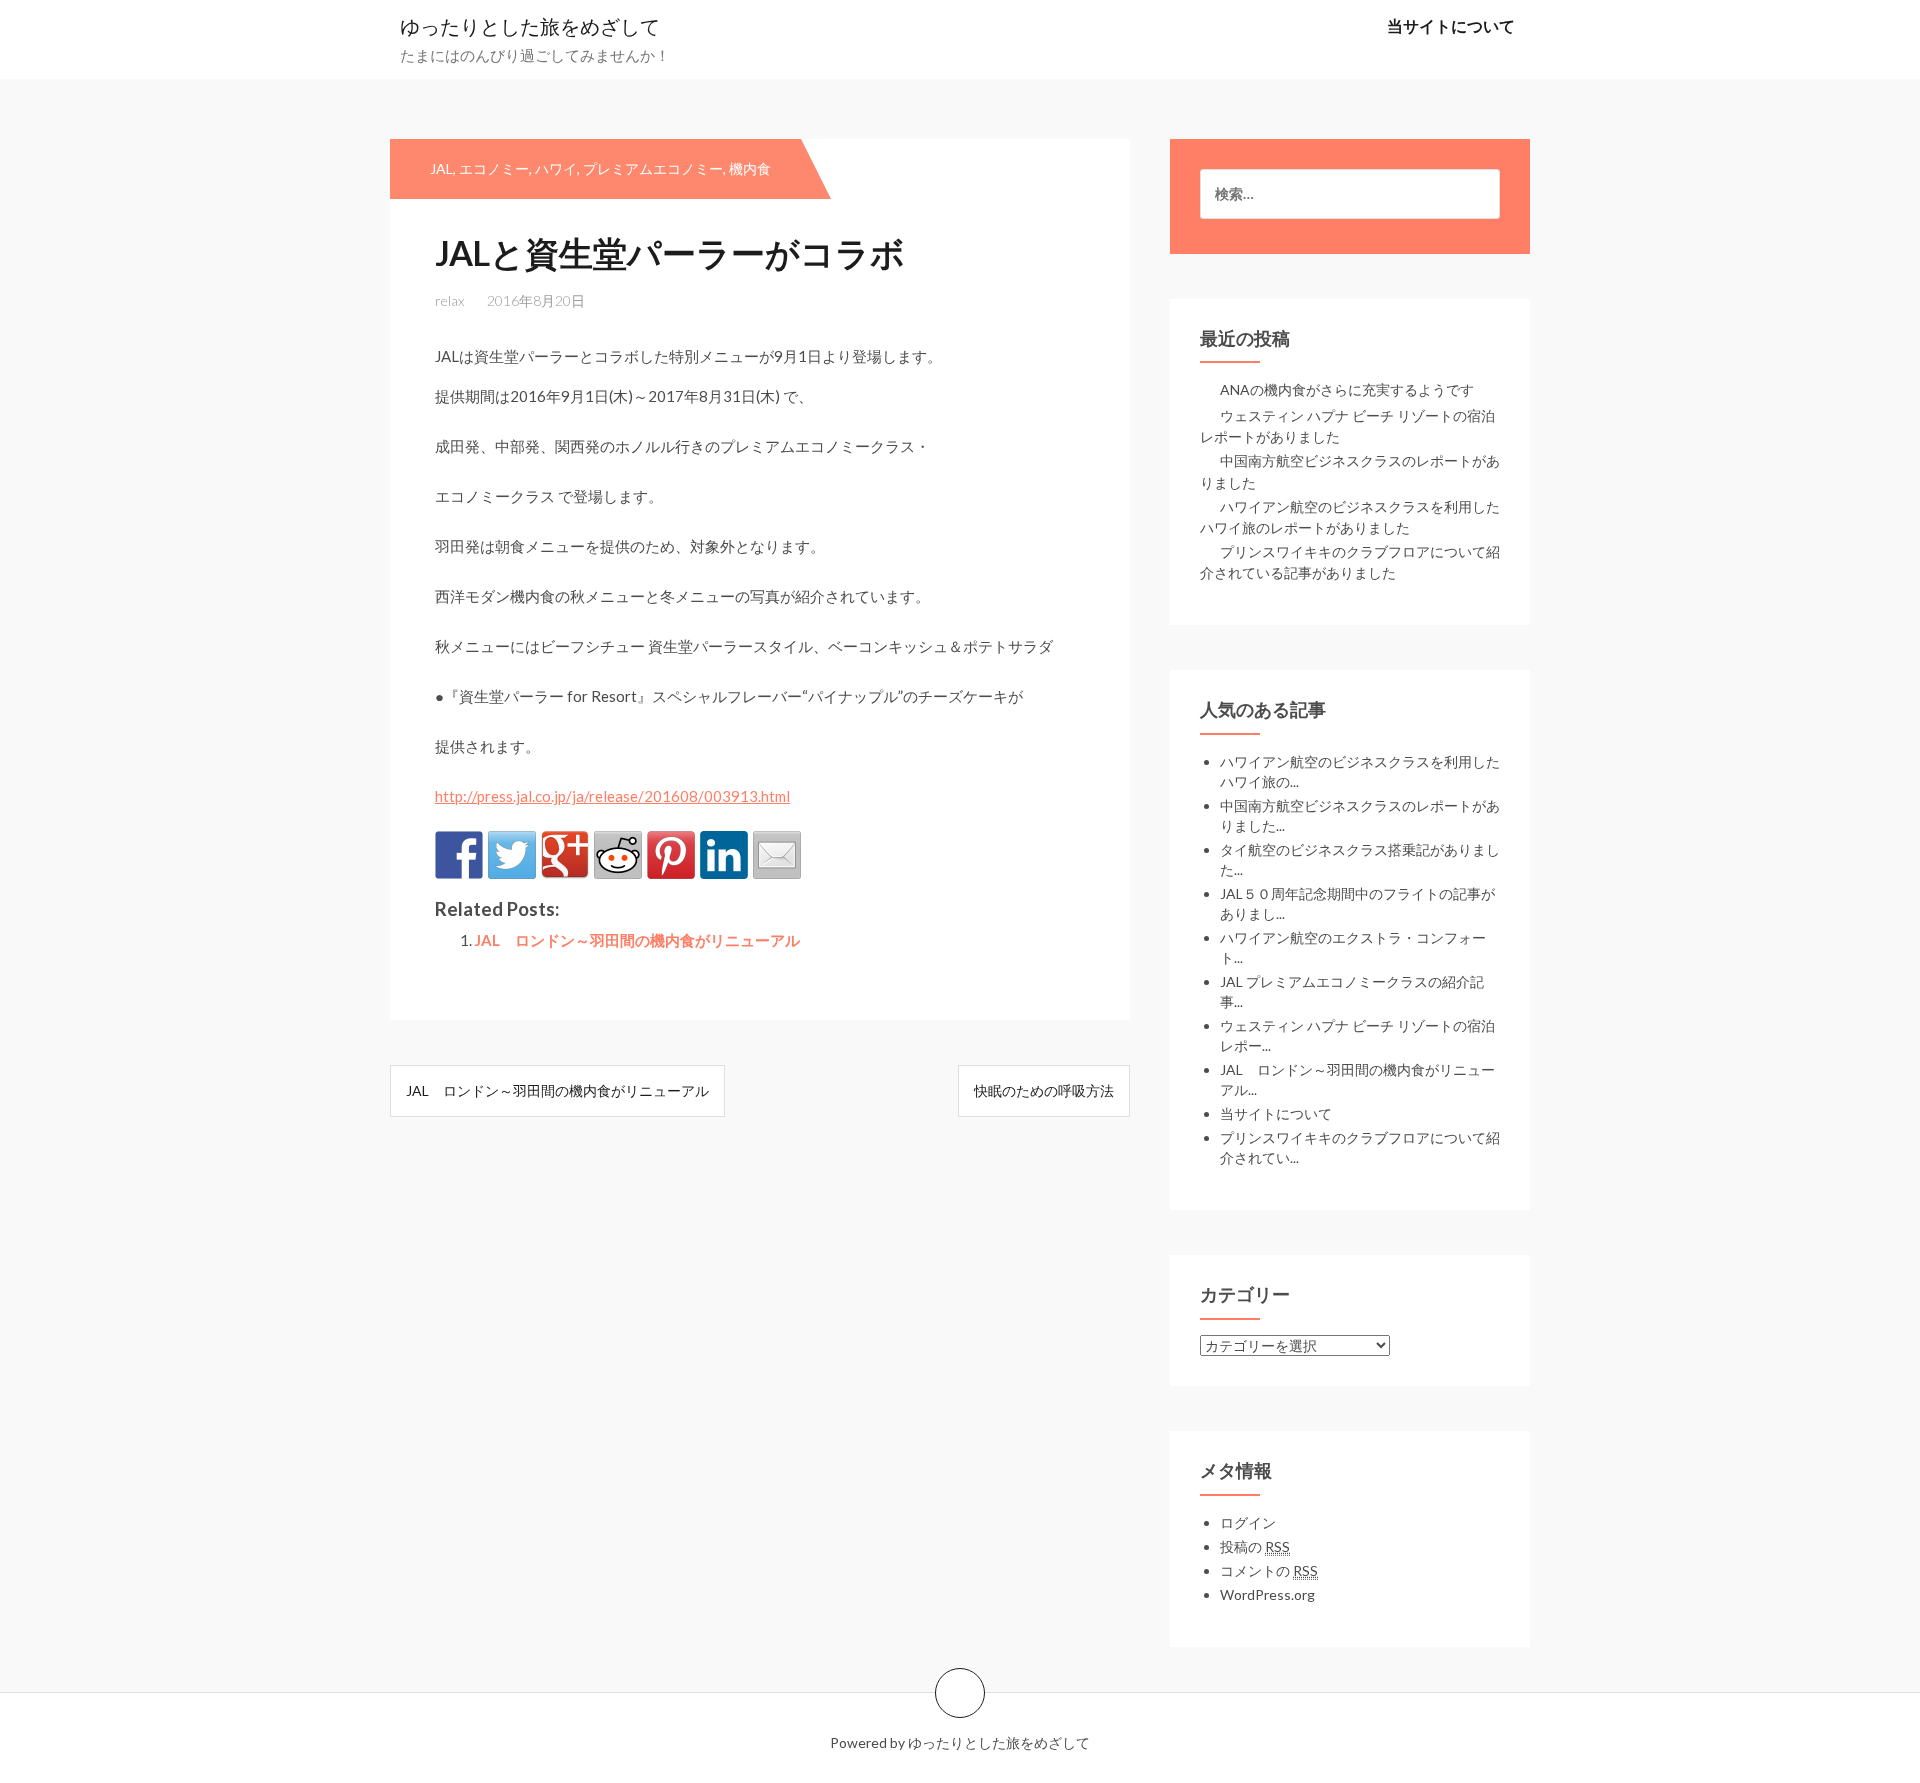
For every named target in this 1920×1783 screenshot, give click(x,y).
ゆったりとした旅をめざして (530, 26)
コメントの (1269, 1570)
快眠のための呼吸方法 (1044, 1090)
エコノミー (494, 168)
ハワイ (556, 168)
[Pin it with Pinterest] (671, 855)
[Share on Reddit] (618, 855)
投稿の (1255, 1546)
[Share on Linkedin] (724, 855)
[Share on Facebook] (459, 855)
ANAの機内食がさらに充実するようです (1347, 389)
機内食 (750, 168)
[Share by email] (777, 855)
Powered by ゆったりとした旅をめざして (960, 1742)
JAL (441, 168)
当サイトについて (1451, 25)
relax (449, 300)
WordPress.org (1267, 1594)
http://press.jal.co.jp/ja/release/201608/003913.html (612, 796)
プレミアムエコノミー (653, 168)
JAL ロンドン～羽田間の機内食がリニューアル (637, 940)
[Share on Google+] (565, 855)
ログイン (1248, 1522)
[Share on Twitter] (512, 855)
